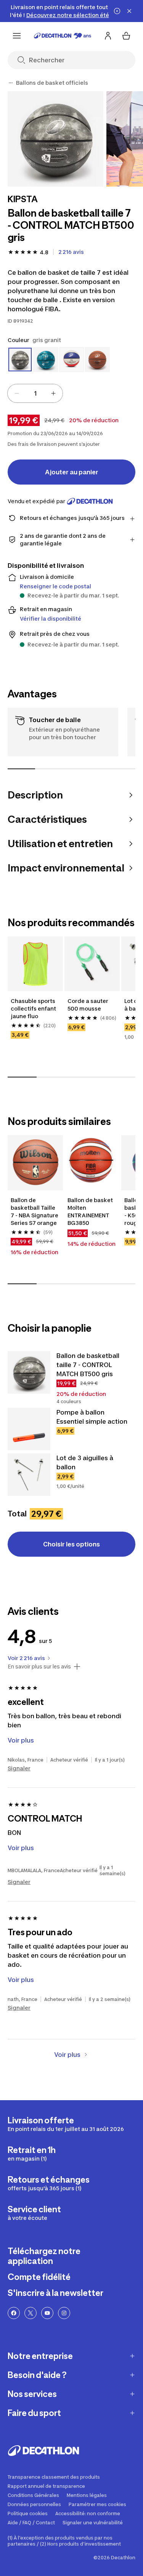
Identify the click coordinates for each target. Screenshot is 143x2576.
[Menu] (17, 36)
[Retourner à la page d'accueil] (63, 36)
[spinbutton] (35, 393)
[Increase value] (53, 393)
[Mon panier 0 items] (126, 36)
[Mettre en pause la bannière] (117, 11)
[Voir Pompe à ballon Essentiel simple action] (29, 1429)
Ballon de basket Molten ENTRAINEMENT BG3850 (90, 1211)
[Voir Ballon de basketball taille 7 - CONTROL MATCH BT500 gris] (29, 1372)
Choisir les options (71, 1544)
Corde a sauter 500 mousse (88, 1005)
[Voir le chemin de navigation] (11, 83)
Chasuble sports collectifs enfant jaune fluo (33, 1008)
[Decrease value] (17, 393)
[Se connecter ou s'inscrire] (108, 36)
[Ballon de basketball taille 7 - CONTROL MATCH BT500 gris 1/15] (55, 139)
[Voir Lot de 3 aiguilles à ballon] (29, 1475)
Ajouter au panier (72, 472)
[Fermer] (129, 11)
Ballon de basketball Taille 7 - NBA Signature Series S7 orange (35, 1211)
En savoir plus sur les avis (39, 1667)
